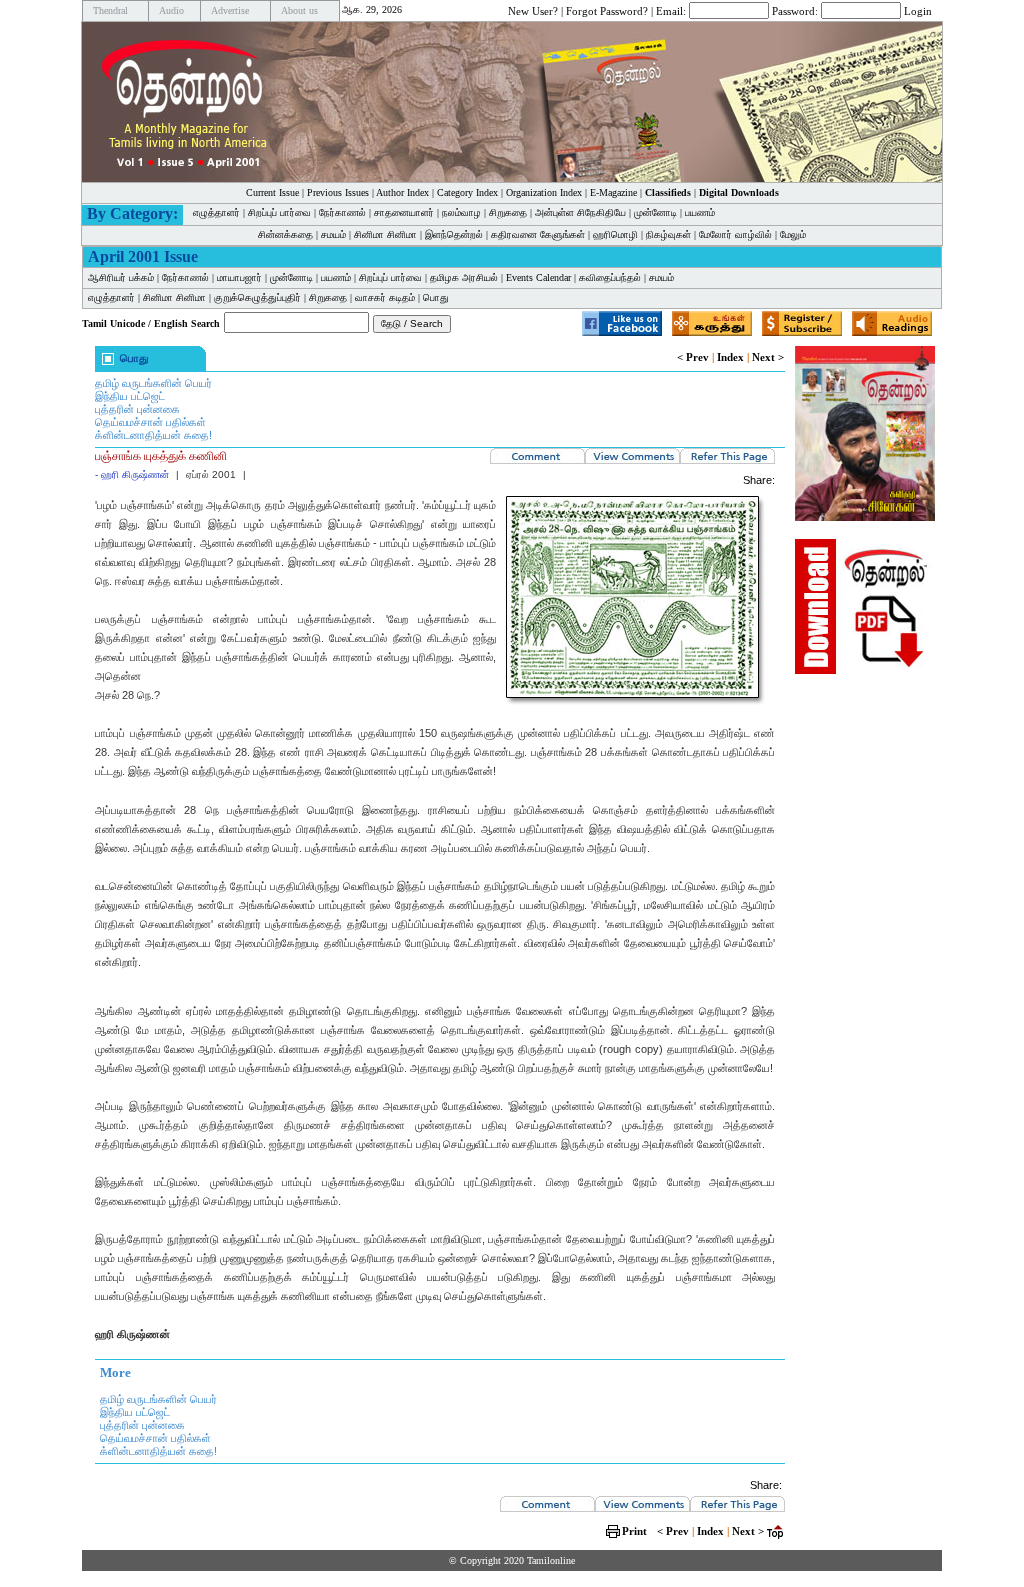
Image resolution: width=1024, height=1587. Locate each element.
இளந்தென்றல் (454, 234)
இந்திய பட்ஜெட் (130, 396)
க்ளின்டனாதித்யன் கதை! (153, 435)
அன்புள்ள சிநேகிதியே (580, 212)
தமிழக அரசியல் (464, 277)
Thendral (110, 10)
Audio (171, 10)
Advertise (230, 10)
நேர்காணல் (342, 212)
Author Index (402, 192)
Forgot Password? (607, 10)
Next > (768, 357)
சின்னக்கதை (285, 234)
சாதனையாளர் (404, 212)
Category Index (467, 192)
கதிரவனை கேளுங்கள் (538, 234)
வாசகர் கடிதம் (385, 297)
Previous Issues (338, 192)
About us (299, 10)
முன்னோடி (655, 212)
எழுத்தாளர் (216, 212)
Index (730, 357)
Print (634, 1531)
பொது (436, 297)
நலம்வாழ (461, 212)
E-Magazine (613, 192)
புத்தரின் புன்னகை (137, 409)
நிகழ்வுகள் (668, 234)
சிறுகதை (508, 212)
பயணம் (700, 212)
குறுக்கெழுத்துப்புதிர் (257, 297)
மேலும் (793, 234)
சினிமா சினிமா (385, 234)
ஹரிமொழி (615, 234)
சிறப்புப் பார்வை (279, 212)
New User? (533, 10)
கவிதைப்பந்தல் (610, 277)
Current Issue (272, 192)
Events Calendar (538, 277)
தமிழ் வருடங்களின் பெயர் (153, 383)
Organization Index (544, 192)
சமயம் (333, 234)
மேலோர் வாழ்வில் (735, 234)
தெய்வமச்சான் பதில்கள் (150, 422)
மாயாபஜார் (239, 277)
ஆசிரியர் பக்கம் (121, 277)
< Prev (693, 357)
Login (918, 10)
